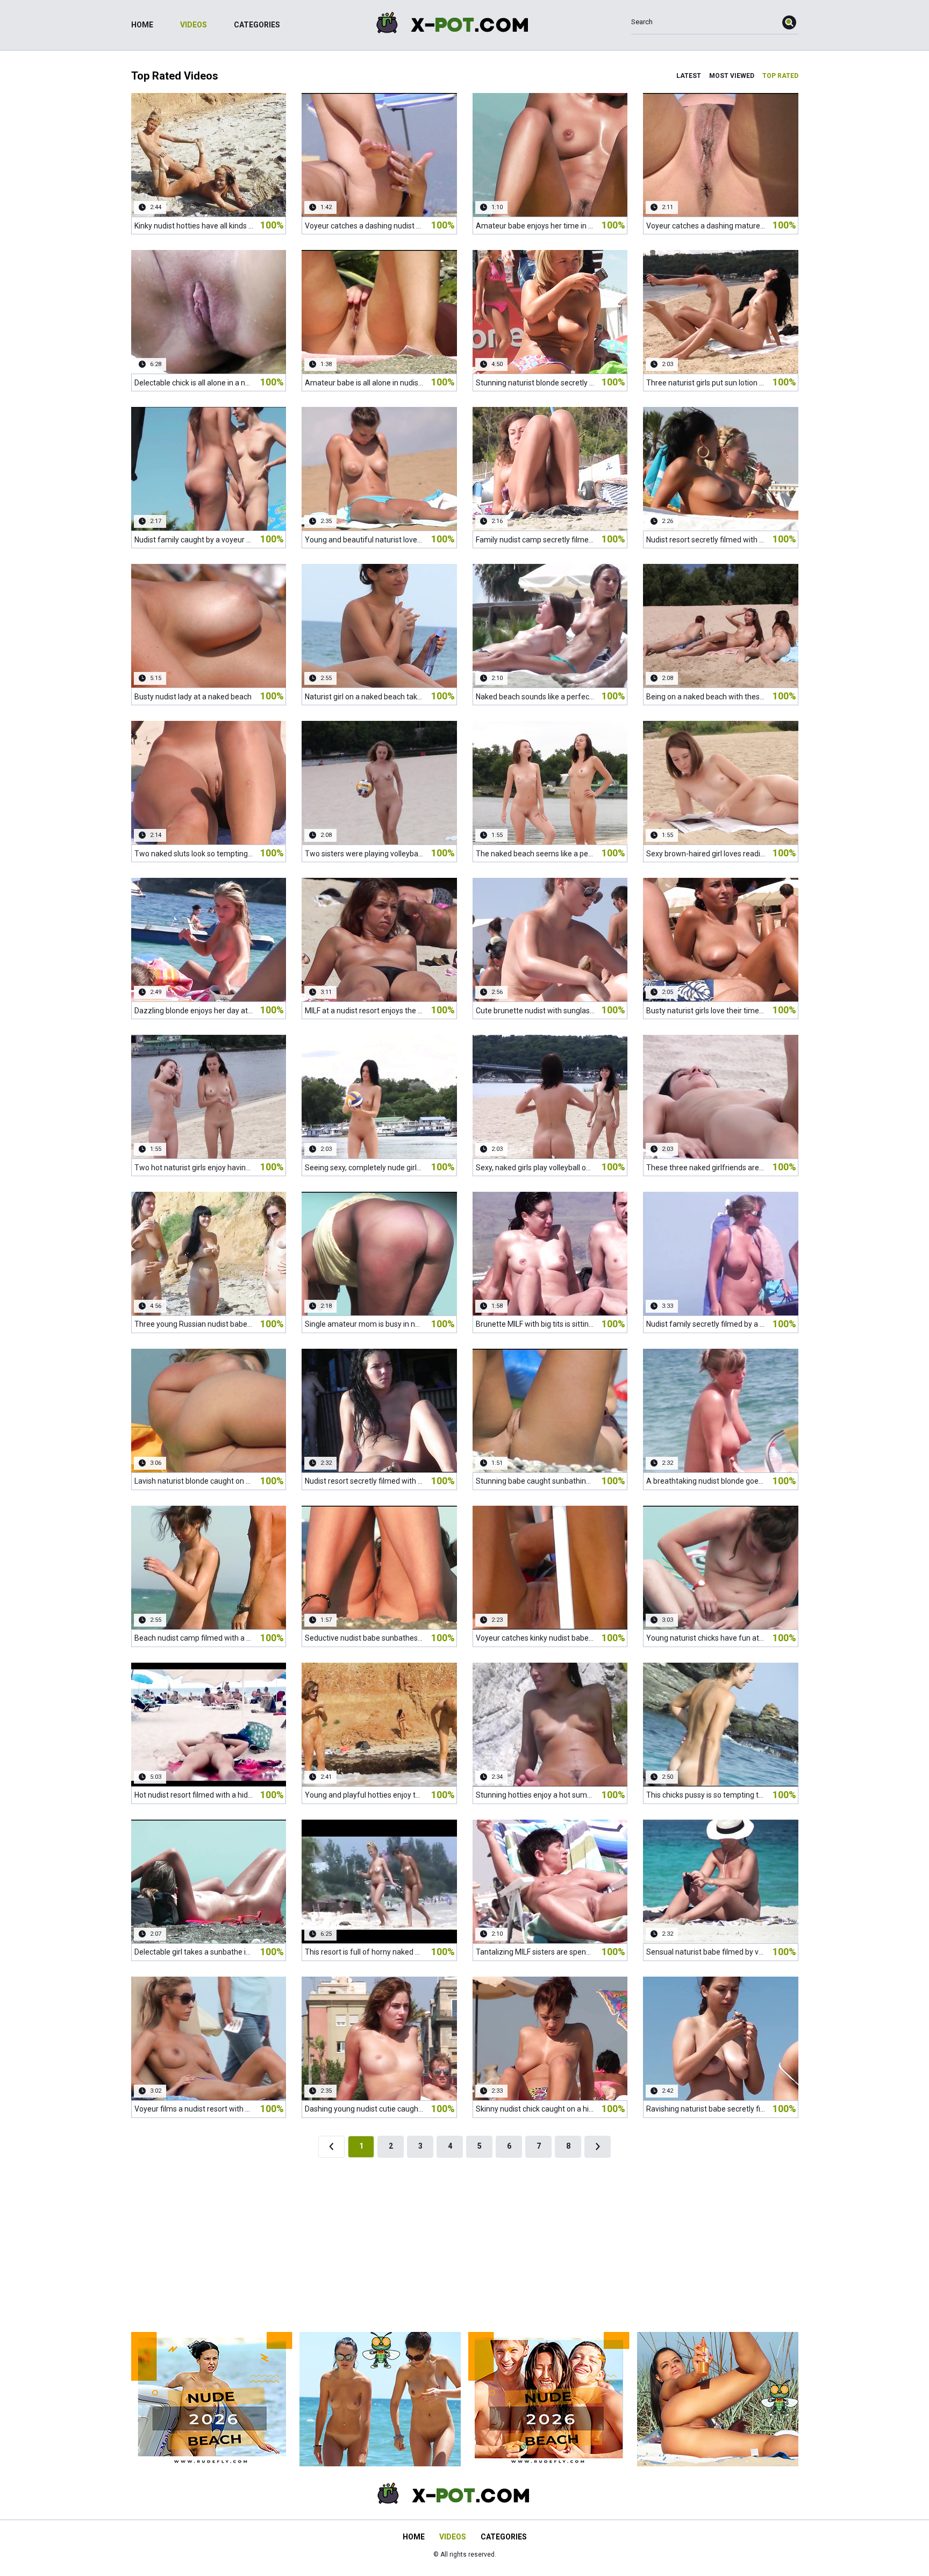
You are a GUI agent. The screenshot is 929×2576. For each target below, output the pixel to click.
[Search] (790, 22)
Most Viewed (732, 76)
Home (142, 25)
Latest (689, 76)
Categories (257, 25)
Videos (194, 25)
